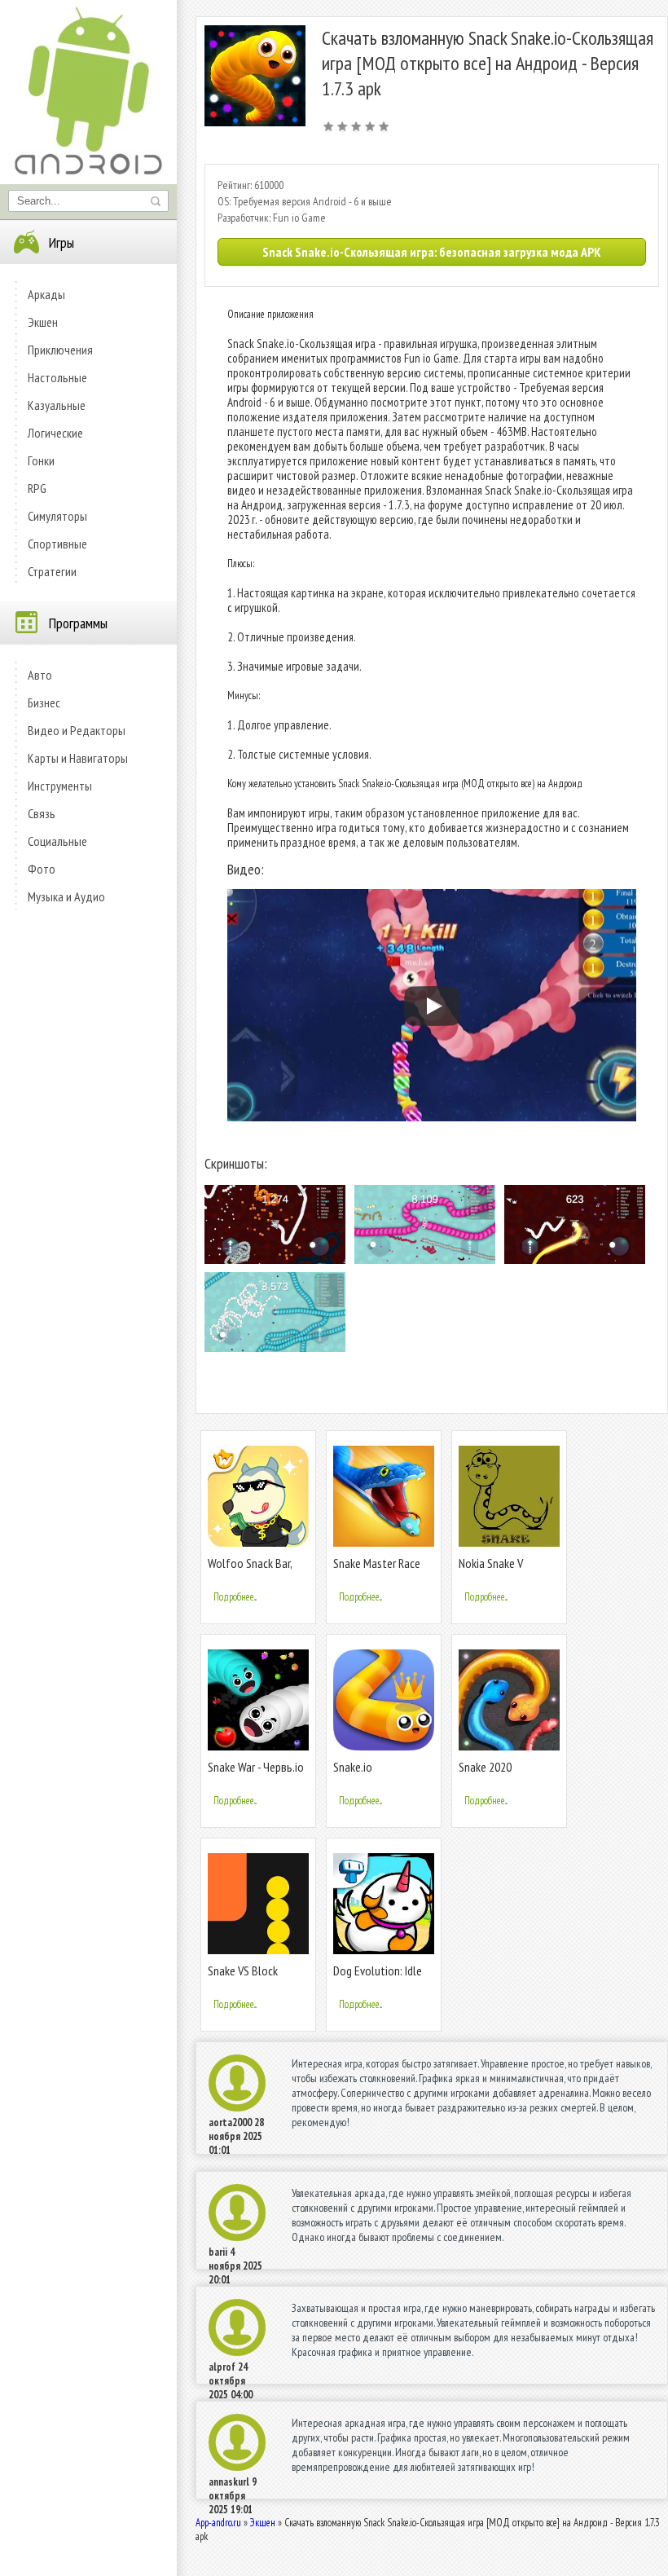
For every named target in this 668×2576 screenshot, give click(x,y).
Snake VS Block (243, 1971)
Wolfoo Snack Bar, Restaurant (250, 1570)
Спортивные (57, 544)
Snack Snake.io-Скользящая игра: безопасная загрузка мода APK (432, 252)
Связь (42, 813)
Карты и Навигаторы (78, 758)
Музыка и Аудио (66, 896)
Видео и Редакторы (77, 730)
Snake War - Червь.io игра (256, 1774)
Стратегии (52, 571)
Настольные (57, 377)
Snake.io (353, 1767)
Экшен (43, 322)
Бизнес (44, 702)
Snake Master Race (377, 1563)
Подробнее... (235, 1597)
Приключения (60, 350)
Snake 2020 (485, 1767)
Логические (55, 433)
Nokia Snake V (491, 1563)
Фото (42, 869)
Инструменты (60, 786)
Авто (40, 675)
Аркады (46, 294)
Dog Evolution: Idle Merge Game (378, 1977)
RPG (37, 488)
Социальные (57, 841)
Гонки (41, 460)
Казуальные (57, 405)
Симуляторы (57, 516)
